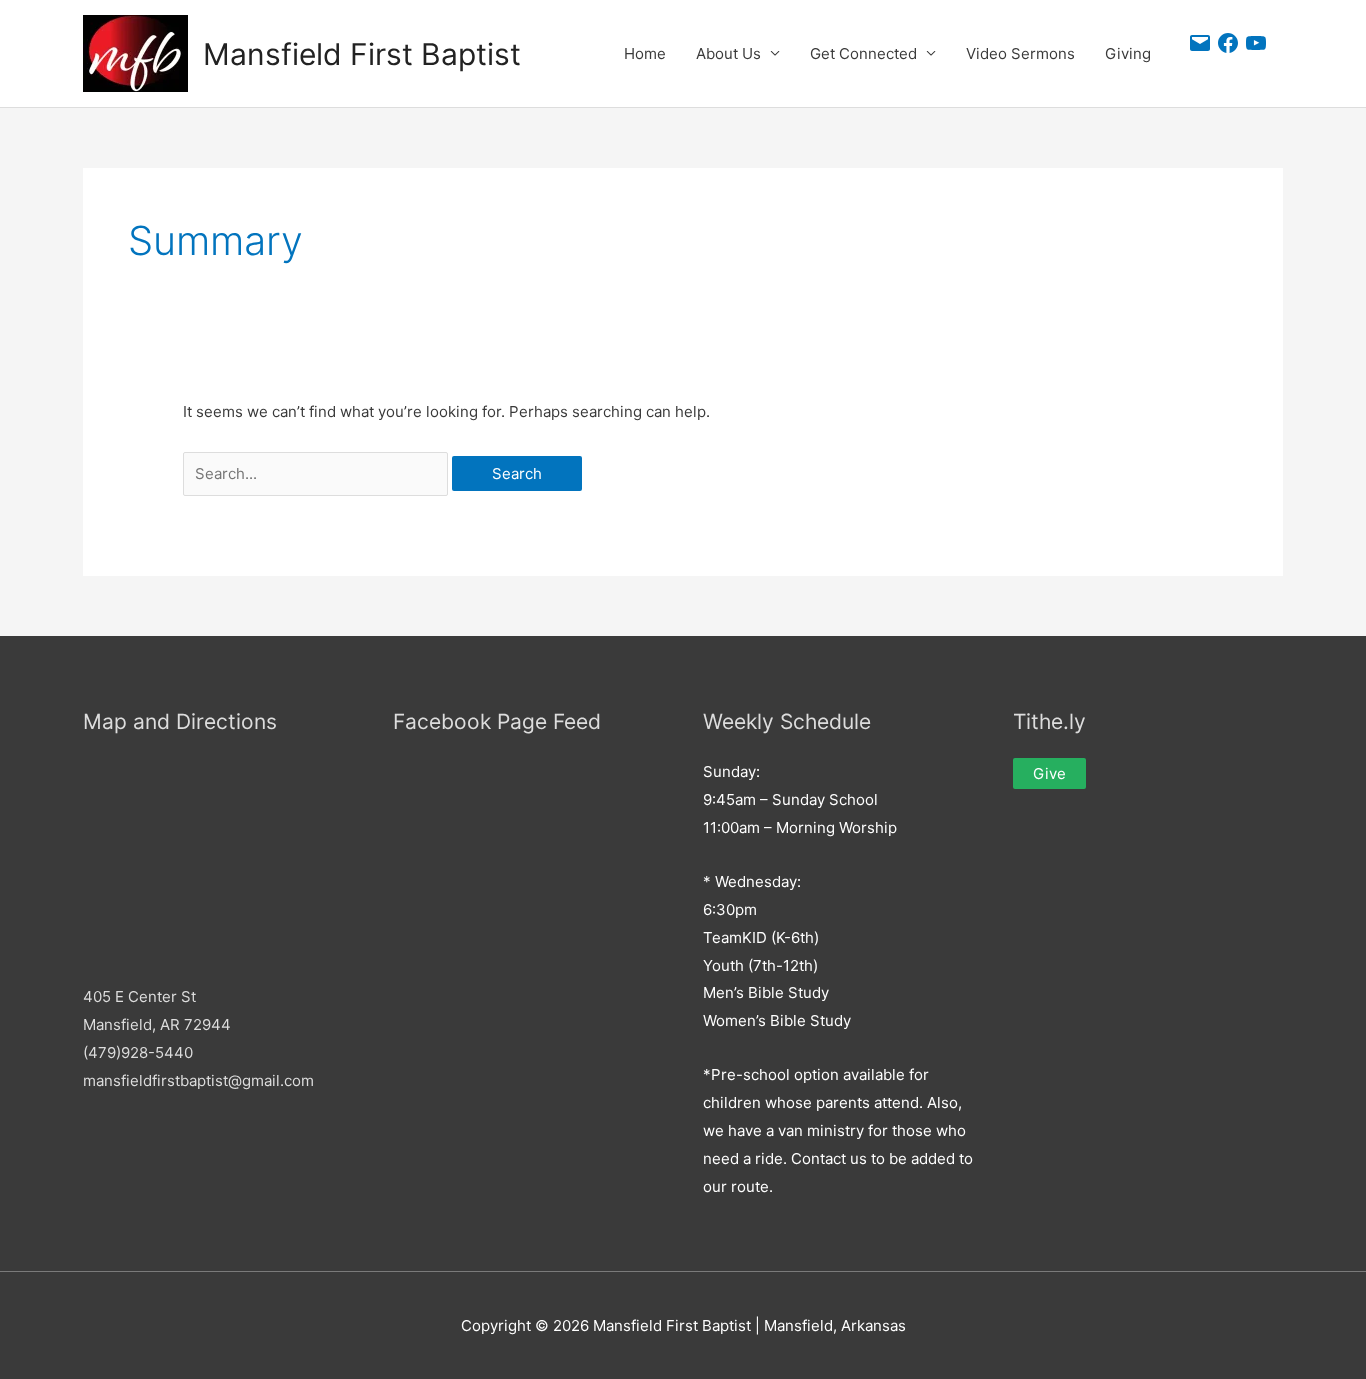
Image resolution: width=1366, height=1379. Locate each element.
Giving (1128, 53)
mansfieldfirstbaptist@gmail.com (198, 1080)
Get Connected (863, 53)
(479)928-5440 (138, 1052)
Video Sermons (1020, 53)
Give (1049, 773)
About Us (728, 53)
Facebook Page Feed (497, 721)
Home (645, 53)
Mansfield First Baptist (362, 54)
